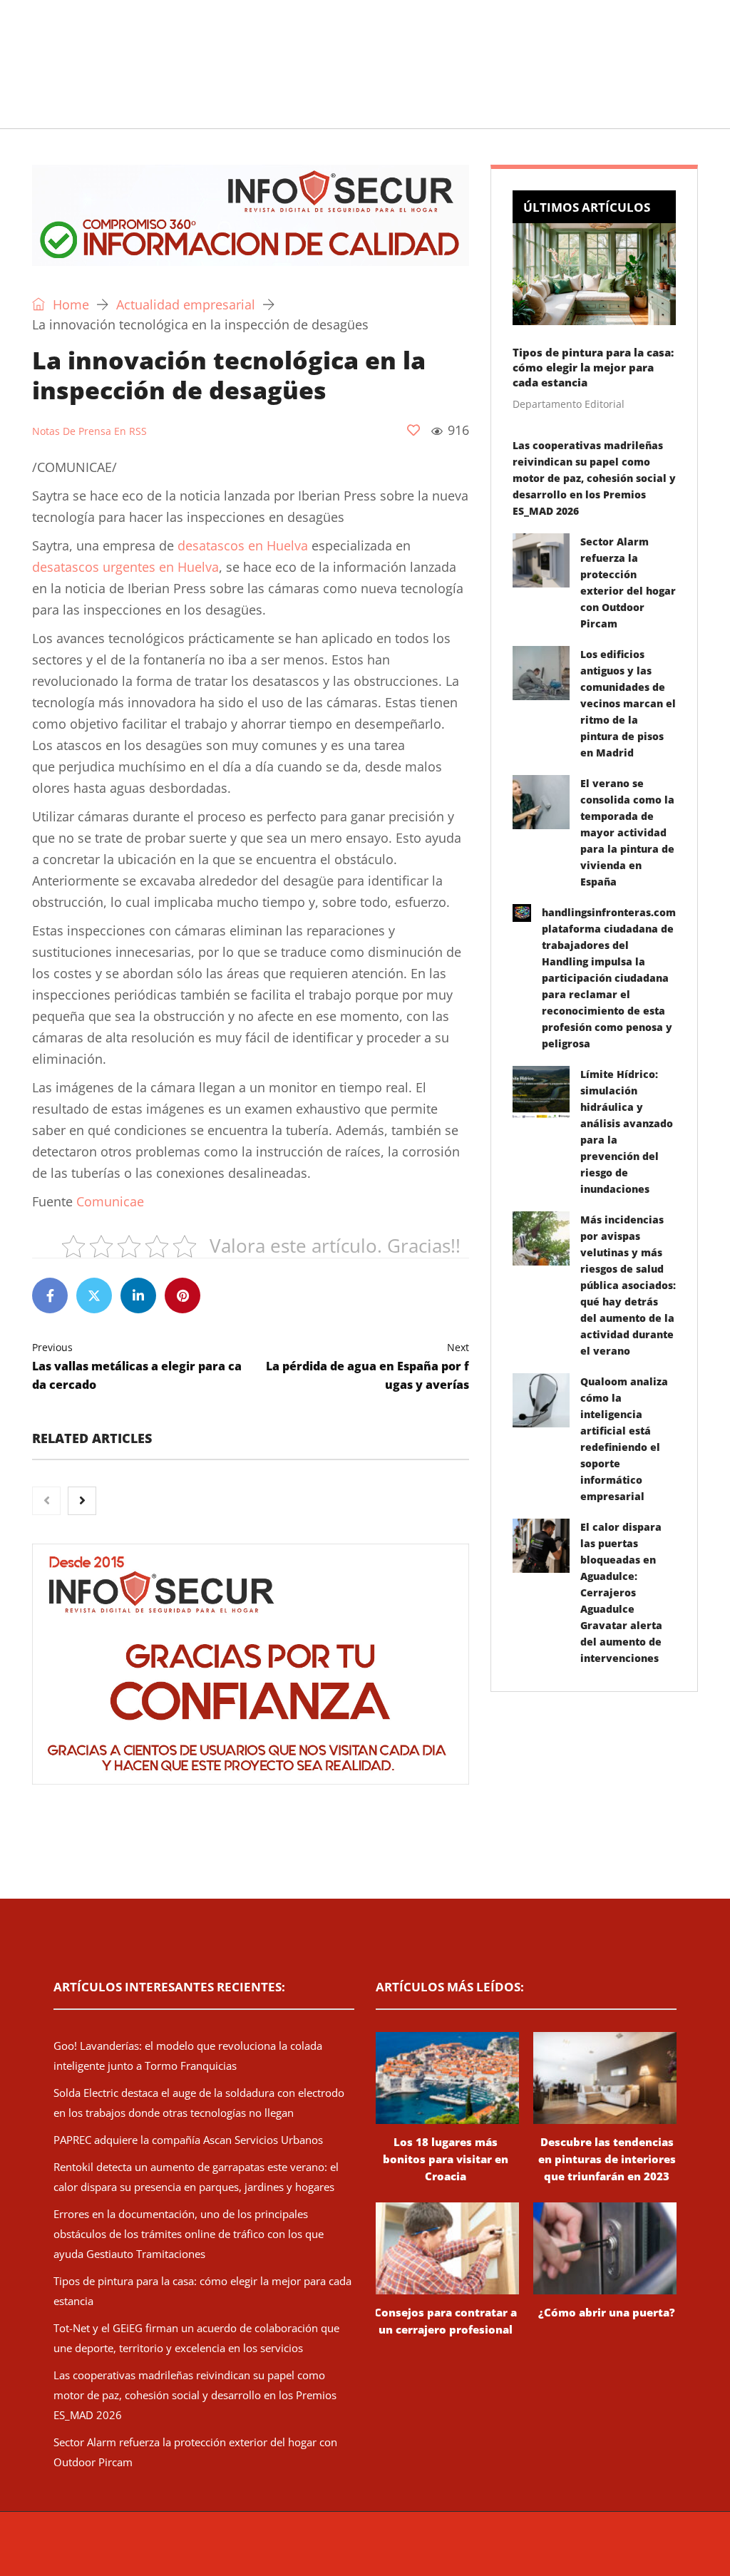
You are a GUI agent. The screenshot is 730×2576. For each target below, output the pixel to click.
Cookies (595, 2551)
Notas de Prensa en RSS (89, 431)
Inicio (29, 110)
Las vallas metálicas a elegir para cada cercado (137, 1366)
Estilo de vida (265, 110)
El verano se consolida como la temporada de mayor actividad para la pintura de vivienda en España (627, 832)
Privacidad (547, 2551)
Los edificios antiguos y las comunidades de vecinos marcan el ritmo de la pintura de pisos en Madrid (628, 703)
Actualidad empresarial (399, 110)
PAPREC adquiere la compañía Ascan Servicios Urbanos (188, 2140)
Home (69, 304)
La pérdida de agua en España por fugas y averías (367, 1366)
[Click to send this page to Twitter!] (94, 1295)
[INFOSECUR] (143, 46)
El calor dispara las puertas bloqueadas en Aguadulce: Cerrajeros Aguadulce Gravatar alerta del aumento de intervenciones (621, 1592)
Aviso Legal (492, 2551)
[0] (413, 430)
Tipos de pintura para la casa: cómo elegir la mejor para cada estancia (593, 367)
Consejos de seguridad (135, 110)
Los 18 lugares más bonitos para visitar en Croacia (446, 2159)
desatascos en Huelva (243, 545)
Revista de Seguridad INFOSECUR (248, 2551)
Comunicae (110, 1201)
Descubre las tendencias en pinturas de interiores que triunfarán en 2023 (607, 2159)
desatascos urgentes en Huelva (125, 567)
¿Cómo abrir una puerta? (607, 2312)
